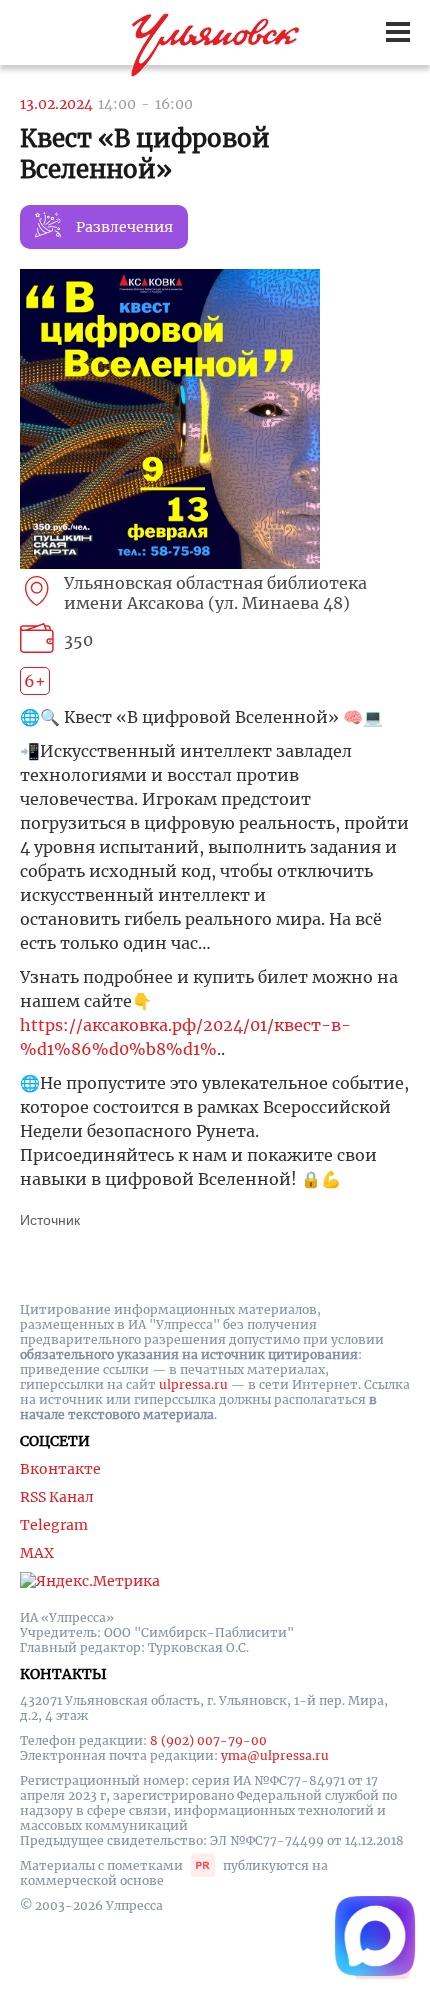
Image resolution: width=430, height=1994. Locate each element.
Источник (50, 1220)
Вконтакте (60, 1469)
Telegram (54, 1525)
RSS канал (57, 1497)
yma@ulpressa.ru (275, 1755)
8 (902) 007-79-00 (208, 1740)
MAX (37, 1553)
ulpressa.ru (193, 1384)
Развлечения (124, 227)
